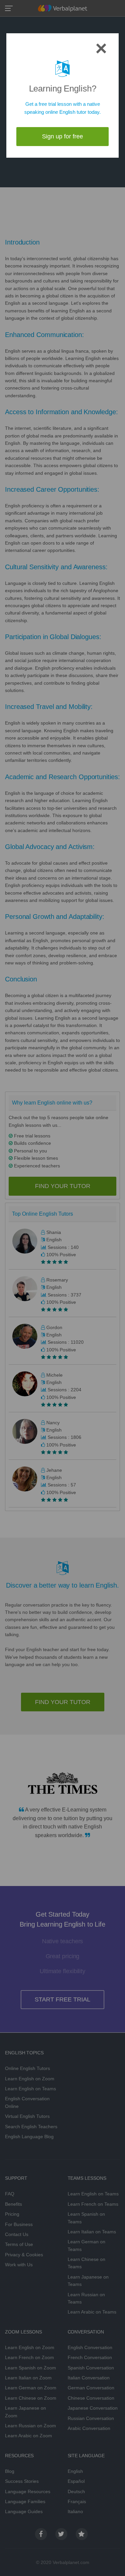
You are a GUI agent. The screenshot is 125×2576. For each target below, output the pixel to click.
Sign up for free (62, 136)
